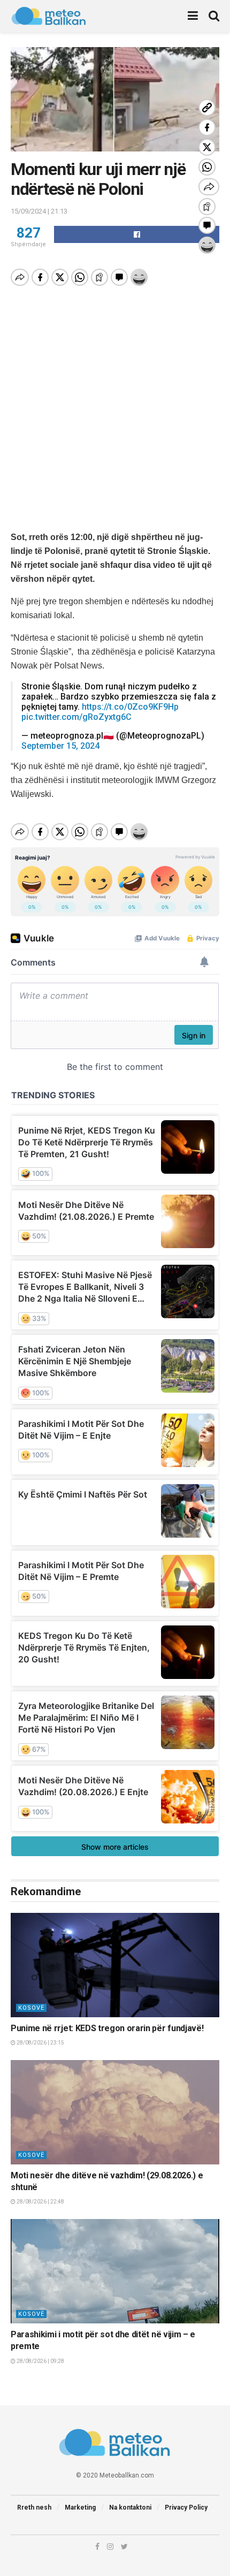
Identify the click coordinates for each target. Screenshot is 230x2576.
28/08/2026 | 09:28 (40, 2361)
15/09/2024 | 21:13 (39, 211)
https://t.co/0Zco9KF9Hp (130, 707)
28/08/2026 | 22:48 (40, 2202)
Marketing (80, 2507)
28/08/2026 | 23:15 (40, 2043)
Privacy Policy (186, 2507)
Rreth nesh (34, 2507)
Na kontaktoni (130, 2507)
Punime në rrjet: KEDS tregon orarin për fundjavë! (107, 2028)
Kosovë (31, 2008)
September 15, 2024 (60, 746)
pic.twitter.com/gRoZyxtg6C (76, 717)
